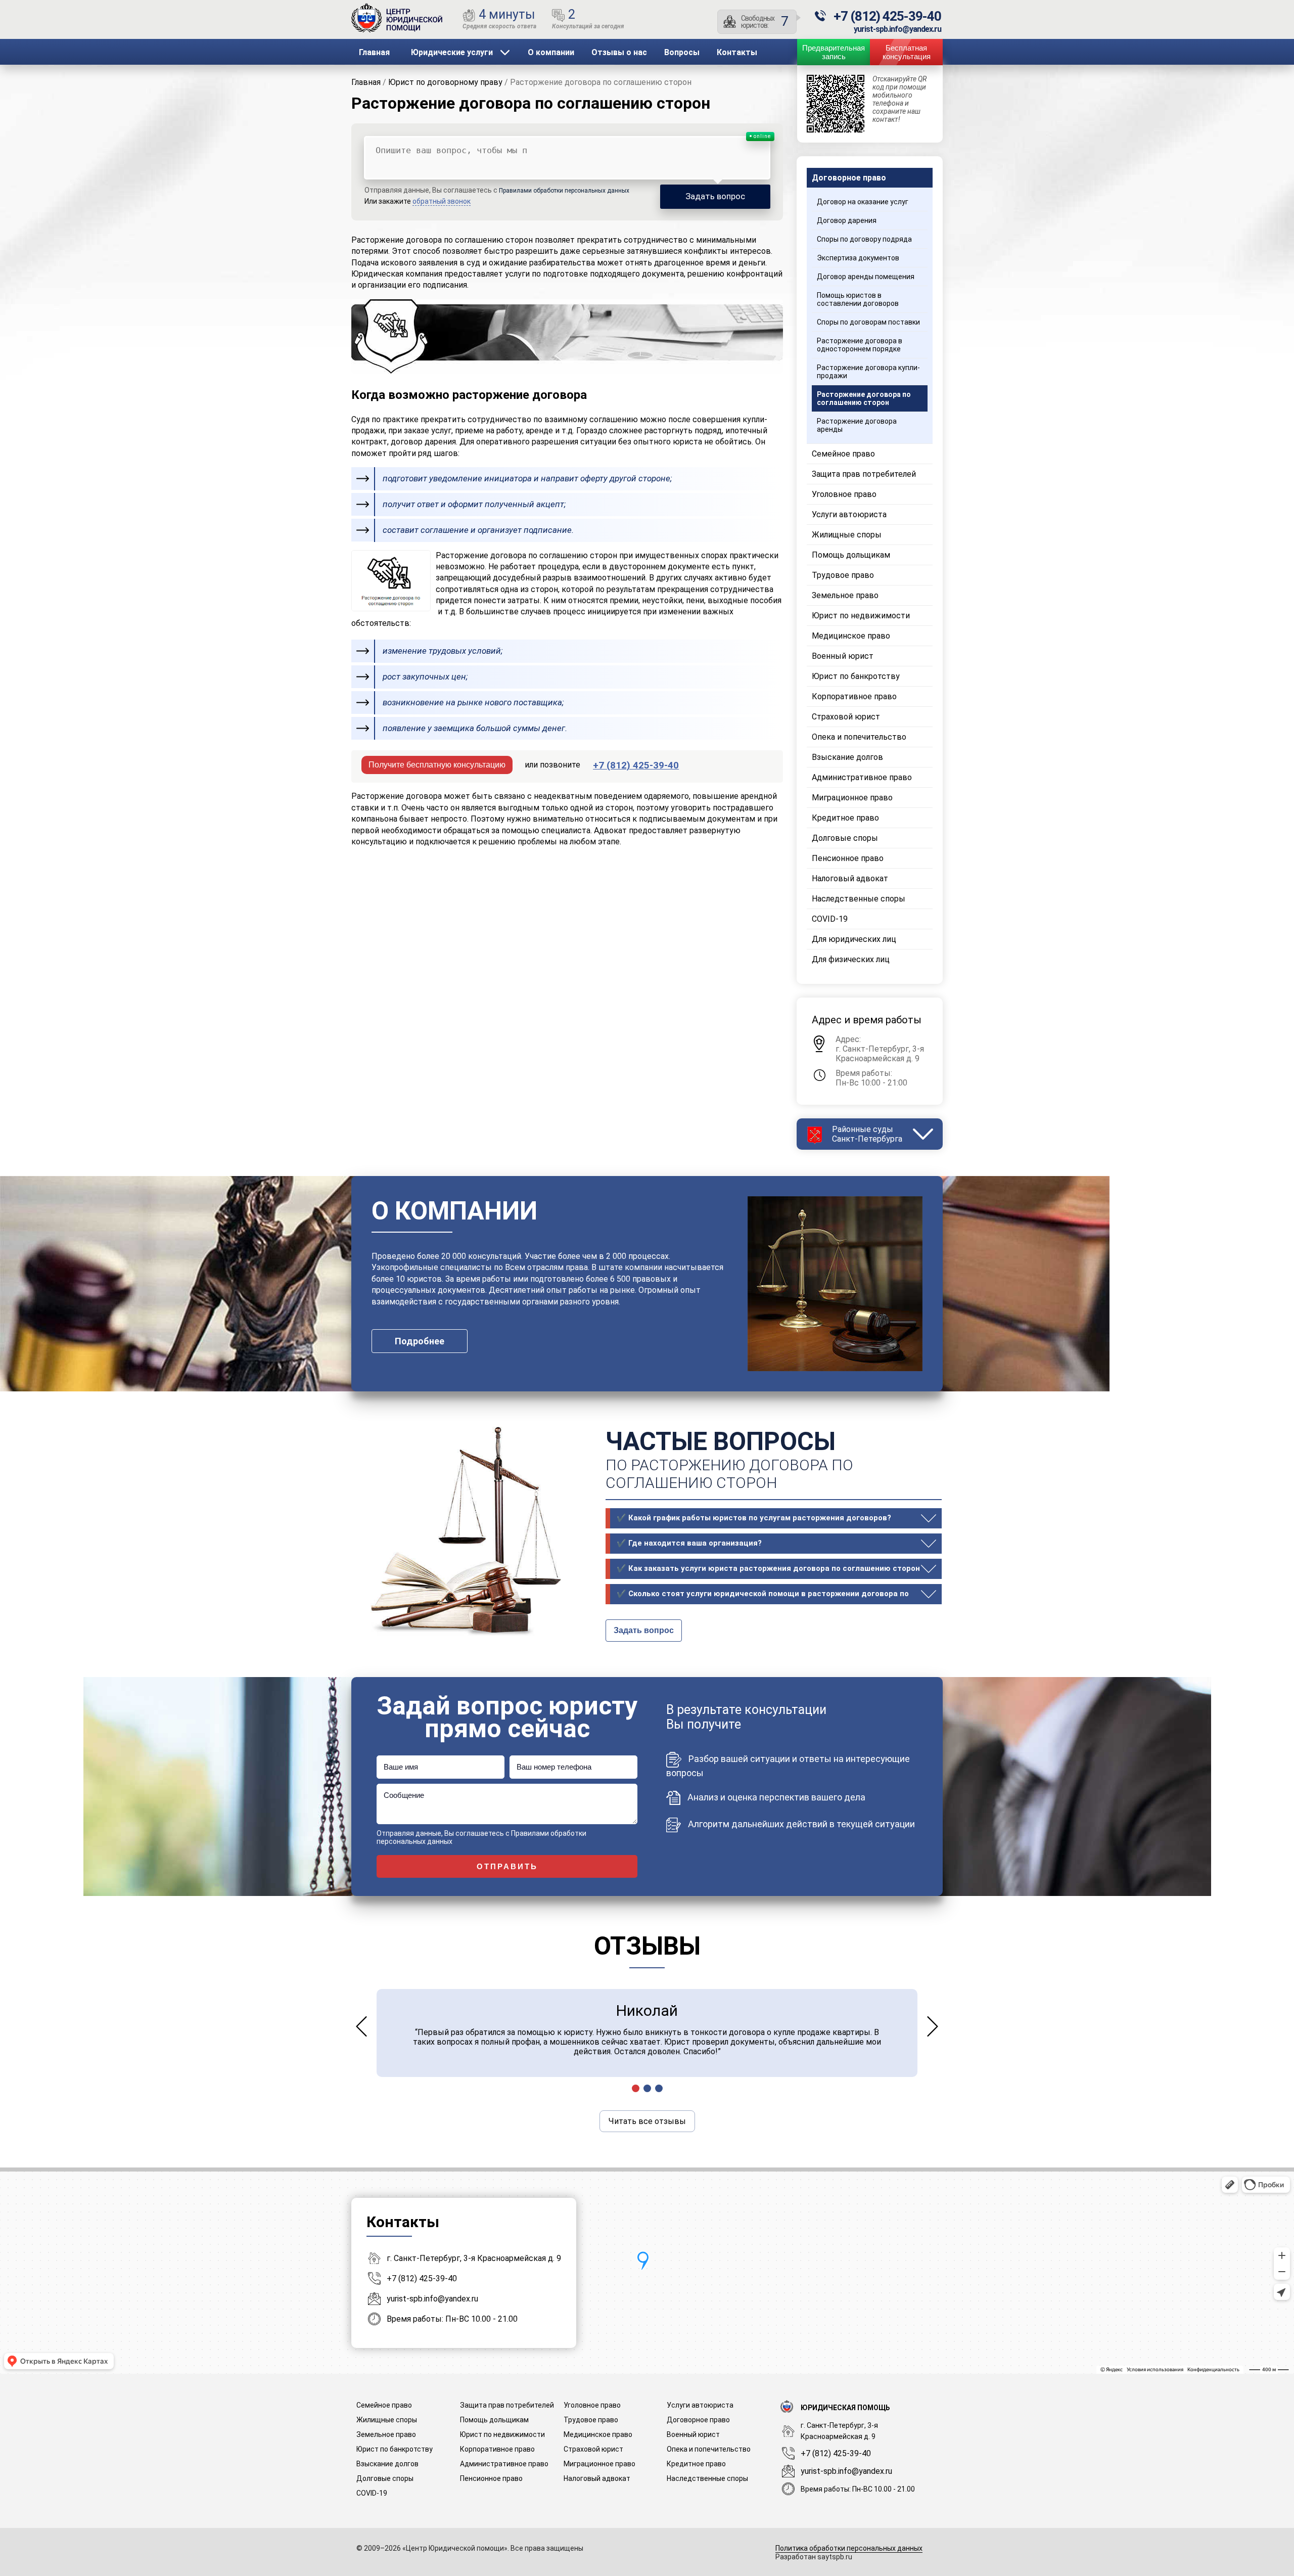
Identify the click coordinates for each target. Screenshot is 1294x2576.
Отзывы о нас (619, 52)
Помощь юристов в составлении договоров (858, 299)
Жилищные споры (847, 535)
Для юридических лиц (854, 939)
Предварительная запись (834, 52)
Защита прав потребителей (864, 474)
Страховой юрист (846, 717)
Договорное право (849, 178)
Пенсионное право (848, 858)
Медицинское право (851, 636)
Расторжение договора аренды (857, 425)
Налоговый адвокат (850, 878)
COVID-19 (830, 919)
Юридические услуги (452, 52)
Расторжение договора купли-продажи (868, 372)
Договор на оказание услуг (863, 202)
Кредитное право (845, 818)
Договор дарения (847, 220)
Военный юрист (843, 656)
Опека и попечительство (859, 737)
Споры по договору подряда (864, 239)
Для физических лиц (851, 959)
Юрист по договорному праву (445, 82)
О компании (551, 52)
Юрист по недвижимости (861, 616)
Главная (374, 52)
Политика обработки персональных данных (849, 2548)
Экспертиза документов (858, 258)
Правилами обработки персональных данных (564, 191)
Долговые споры (845, 838)
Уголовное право (844, 494)
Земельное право (845, 595)
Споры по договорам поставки (868, 322)
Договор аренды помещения (866, 277)
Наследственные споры (859, 899)
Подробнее (420, 1341)
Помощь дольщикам (851, 555)
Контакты (737, 52)
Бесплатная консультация (907, 52)
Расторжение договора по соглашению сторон (531, 103)
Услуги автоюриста (849, 514)
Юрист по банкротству (856, 676)
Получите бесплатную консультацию (437, 765)
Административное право (862, 777)
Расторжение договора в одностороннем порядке (860, 345)
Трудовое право (843, 575)
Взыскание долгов (847, 757)
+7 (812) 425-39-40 (422, 2278)
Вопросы (682, 52)
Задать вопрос (644, 1630)
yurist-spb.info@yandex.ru (432, 2299)
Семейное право (843, 454)
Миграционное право (852, 798)
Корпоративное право (854, 696)
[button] (636, 2088)
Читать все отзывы (647, 2121)
